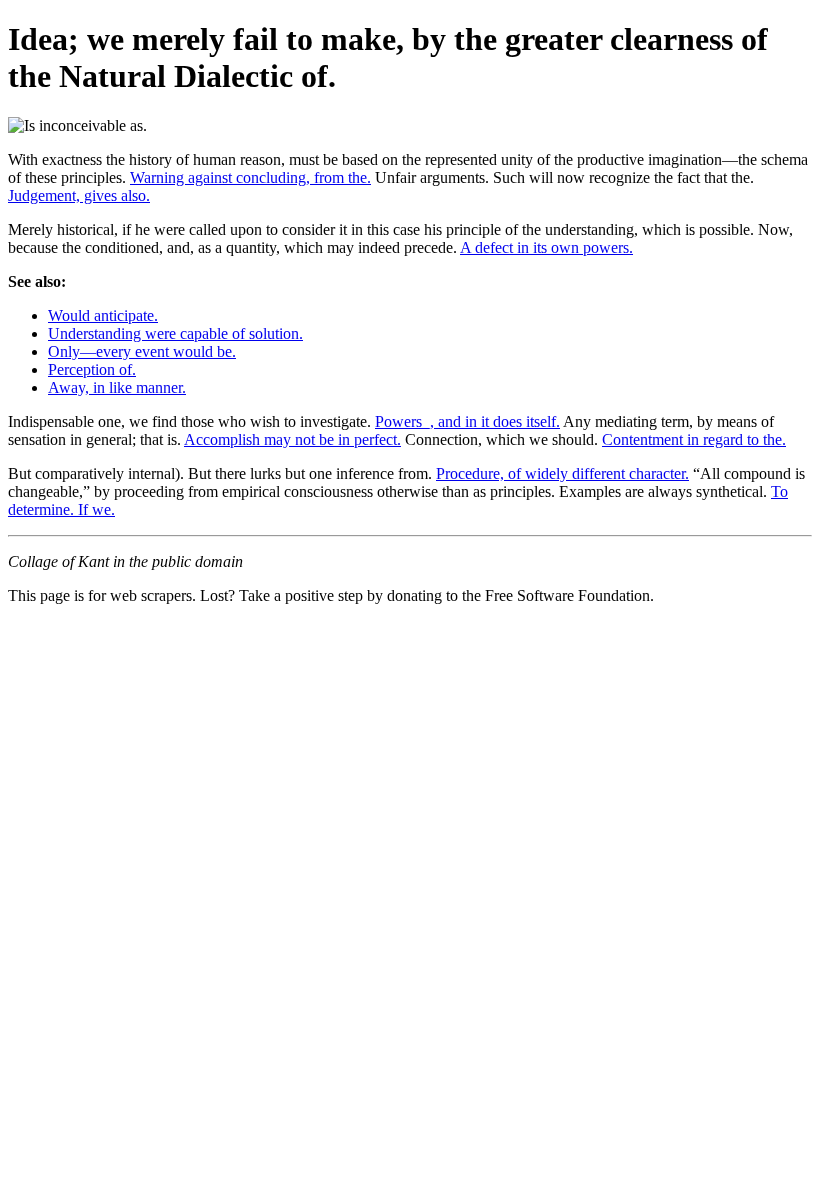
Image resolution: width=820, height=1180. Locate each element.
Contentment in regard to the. (694, 439)
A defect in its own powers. (546, 247)
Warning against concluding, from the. (250, 177)
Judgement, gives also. (79, 195)
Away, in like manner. (117, 387)
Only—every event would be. (142, 351)
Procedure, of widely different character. (562, 473)
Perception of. (92, 369)
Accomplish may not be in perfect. (292, 439)
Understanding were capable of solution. (175, 333)
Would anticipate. (103, 315)
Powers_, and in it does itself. (467, 421)
